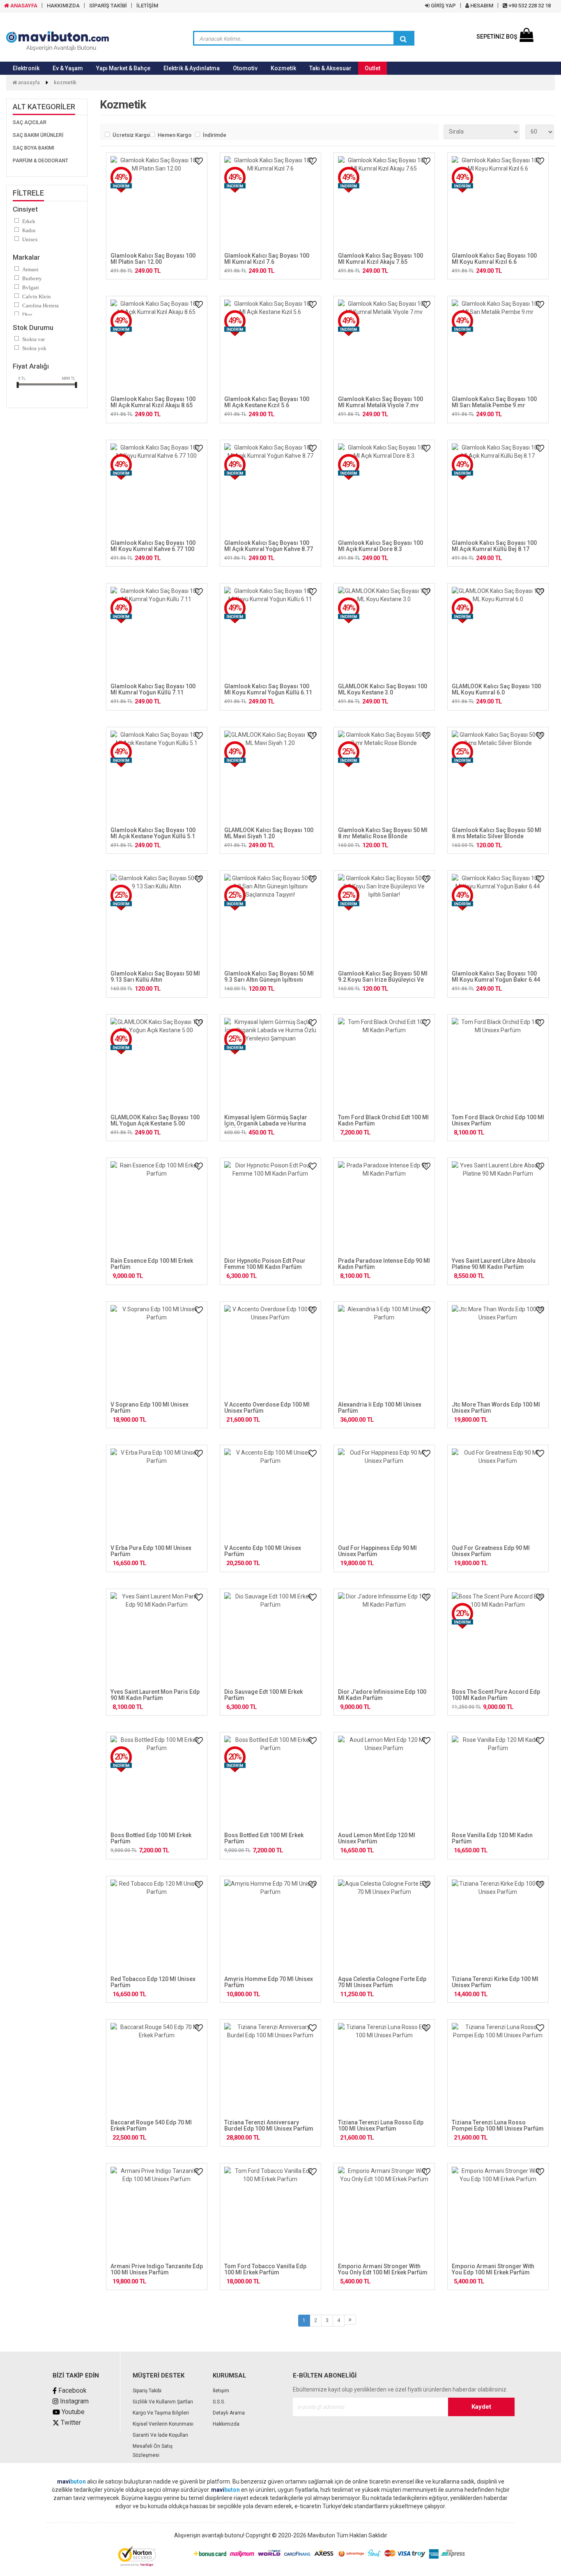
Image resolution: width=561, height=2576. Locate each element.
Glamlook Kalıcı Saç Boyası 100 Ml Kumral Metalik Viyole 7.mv (381, 402)
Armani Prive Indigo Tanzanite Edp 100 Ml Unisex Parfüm (157, 2269)
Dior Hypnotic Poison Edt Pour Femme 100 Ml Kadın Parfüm (265, 1264)
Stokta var (33, 339)
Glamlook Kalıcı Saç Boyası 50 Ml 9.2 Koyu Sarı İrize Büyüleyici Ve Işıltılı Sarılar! (383, 980)
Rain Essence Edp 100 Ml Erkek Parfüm (152, 1264)
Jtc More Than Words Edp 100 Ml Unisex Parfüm (496, 1408)
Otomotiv (245, 68)
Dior (27, 315)
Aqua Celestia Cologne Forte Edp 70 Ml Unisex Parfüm (382, 1982)
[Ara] (403, 39)
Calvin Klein (37, 296)
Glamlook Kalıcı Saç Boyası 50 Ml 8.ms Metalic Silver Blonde (497, 833)
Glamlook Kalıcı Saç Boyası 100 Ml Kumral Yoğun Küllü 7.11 (153, 689)
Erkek (29, 221)
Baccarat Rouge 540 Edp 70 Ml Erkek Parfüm (151, 2125)
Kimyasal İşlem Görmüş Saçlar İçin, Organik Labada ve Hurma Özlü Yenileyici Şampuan (266, 1124)
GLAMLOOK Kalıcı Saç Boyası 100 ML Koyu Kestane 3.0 (383, 689)
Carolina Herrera (40, 306)
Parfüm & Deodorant (40, 161)
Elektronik (26, 68)
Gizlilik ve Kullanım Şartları (163, 2402)
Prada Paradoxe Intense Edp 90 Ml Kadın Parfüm (384, 1264)
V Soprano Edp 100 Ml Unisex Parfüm (149, 1408)
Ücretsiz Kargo (129, 135)
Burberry (32, 278)
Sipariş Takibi (147, 2391)
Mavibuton (321, 2535)
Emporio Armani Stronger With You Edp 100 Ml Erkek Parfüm (493, 2269)
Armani (30, 269)
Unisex (30, 239)
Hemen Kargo (174, 135)
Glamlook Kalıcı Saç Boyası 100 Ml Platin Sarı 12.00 (153, 259)
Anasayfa (28, 83)
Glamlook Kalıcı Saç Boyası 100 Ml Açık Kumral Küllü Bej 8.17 (494, 546)
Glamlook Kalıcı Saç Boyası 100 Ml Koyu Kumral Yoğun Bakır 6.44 (496, 977)
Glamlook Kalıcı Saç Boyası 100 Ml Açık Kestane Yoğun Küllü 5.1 (153, 833)
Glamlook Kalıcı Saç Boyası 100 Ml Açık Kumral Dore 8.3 (381, 546)
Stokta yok (34, 348)
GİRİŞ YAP (443, 6)
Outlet (372, 68)
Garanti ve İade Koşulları (160, 2435)
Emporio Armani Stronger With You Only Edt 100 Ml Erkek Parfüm (383, 2269)
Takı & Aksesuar (330, 68)
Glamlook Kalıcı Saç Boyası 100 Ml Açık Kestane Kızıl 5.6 (267, 402)
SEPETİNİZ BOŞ (497, 37)
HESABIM (481, 6)
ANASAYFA (23, 6)
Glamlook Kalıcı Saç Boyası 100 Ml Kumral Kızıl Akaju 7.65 (381, 259)
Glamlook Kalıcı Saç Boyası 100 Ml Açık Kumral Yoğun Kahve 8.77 (269, 546)
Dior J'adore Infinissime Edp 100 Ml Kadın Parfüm (382, 1695)
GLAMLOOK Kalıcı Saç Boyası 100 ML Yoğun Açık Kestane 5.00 (155, 1120)
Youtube (72, 2412)
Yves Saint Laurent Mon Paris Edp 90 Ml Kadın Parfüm (155, 1695)
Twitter (70, 2423)
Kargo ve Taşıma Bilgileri (161, 2413)
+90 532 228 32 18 (529, 6)
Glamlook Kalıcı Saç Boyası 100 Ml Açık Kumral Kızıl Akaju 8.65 (153, 402)
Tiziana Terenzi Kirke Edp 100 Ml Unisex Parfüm (495, 1982)
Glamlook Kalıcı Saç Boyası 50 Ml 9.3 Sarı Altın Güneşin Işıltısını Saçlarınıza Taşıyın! (269, 980)
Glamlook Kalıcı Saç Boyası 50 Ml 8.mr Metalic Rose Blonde (383, 833)
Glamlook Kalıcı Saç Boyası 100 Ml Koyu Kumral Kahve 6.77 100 (153, 546)
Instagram (74, 2401)
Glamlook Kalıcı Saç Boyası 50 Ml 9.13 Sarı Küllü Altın (155, 977)
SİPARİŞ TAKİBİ (108, 6)
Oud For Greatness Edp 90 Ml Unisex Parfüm (491, 1551)
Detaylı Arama (229, 2413)
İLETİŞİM (147, 6)
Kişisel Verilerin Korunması (163, 2424)
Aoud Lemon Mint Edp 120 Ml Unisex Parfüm (377, 1838)
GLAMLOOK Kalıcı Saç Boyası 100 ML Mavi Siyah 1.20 (269, 833)
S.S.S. (219, 2402)
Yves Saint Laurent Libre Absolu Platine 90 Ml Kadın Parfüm (494, 1264)
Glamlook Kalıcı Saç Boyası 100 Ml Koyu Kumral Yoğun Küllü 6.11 (268, 689)
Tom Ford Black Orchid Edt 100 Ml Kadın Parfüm (383, 1120)
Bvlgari (31, 287)
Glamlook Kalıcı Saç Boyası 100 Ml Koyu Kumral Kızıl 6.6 (494, 259)
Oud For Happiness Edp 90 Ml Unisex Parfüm (377, 1551)
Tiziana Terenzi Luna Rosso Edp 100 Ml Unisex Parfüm (381, 2125)
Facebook (72, 2390)
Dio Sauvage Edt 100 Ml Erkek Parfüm (263, 1695)
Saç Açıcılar (30, 122)
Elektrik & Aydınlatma (192, 68)
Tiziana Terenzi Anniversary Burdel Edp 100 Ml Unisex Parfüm (269, 2125)
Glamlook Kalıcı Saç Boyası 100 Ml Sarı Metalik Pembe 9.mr (494, 402)
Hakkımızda (226, 2424)
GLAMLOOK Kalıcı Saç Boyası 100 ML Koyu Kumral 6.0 (496, 689)
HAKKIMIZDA (63, 6)
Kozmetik (283, 68)
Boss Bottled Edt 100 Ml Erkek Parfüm (264, 1838)
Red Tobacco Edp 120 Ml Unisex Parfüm (153, 1982)
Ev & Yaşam (68, 68)
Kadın (29, 230)
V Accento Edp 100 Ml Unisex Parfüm (263, 1551)
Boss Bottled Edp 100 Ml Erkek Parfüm (151, 1838)
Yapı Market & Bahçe (123, 68)
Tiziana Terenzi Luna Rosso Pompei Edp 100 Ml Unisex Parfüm (498, 2125)
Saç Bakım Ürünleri (38, 135)
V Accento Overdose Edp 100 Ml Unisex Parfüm (267, 1408)
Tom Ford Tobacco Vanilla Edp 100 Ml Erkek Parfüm (265, 2269)
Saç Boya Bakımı (33, 148)
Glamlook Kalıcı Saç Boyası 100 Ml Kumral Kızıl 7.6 (267, 259)
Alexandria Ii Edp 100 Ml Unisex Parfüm (380, 1408)
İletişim (221, 2391)
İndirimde (215, 135)
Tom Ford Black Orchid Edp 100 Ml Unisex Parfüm (498, 1120)
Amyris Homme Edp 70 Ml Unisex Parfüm (269, 1982)
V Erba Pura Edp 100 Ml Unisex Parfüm (151, 1551)
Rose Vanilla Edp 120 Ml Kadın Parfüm (492, 1838)
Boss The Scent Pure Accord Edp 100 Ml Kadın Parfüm (496, 1695)
